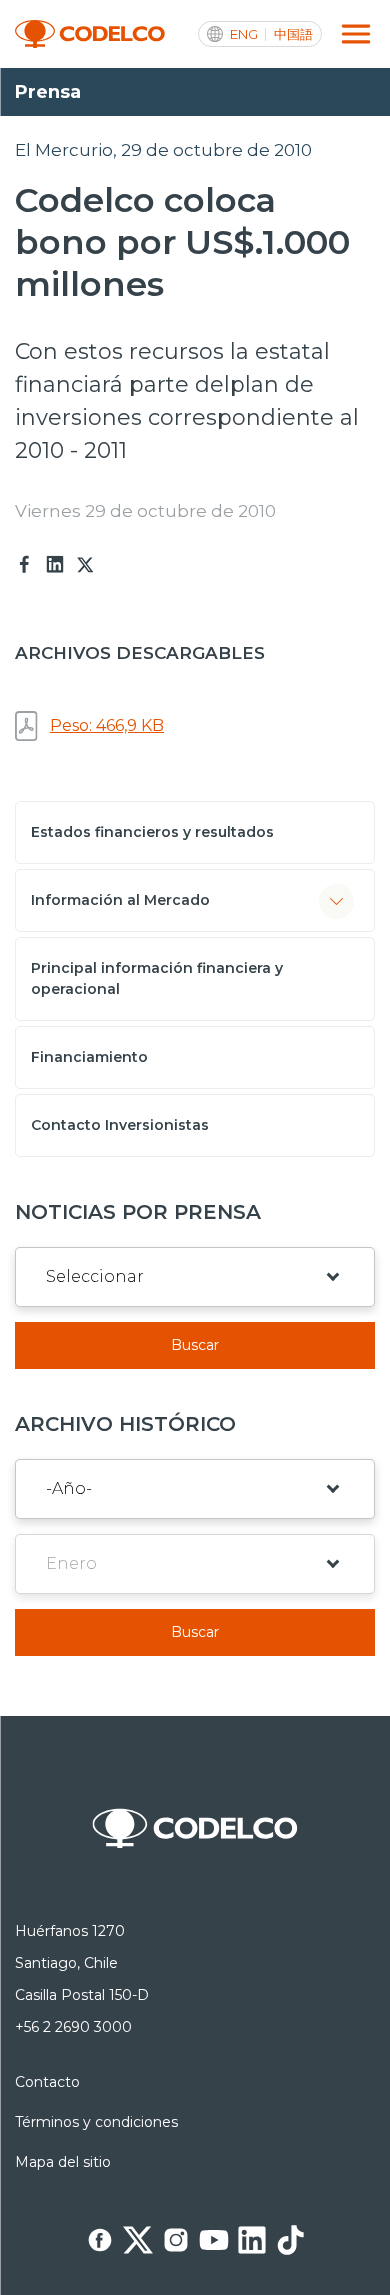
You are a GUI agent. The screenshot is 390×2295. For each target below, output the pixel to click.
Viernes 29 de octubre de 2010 (145, 511)
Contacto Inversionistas (120, 1125)
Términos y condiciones (96, 2122)
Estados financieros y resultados (152, 832)
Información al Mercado (120, 900)
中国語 (293, 34)
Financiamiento (89, 1057)
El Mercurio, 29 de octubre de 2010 (163, 150)
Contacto (47, 2082)
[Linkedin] (55, 565)
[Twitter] (85, 565)
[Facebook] (25, 565)
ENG (244, 34)
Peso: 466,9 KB (107, 725)
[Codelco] (90, 34)
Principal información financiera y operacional (157, 978)
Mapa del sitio (63, 2162)
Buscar (195, 1345)
